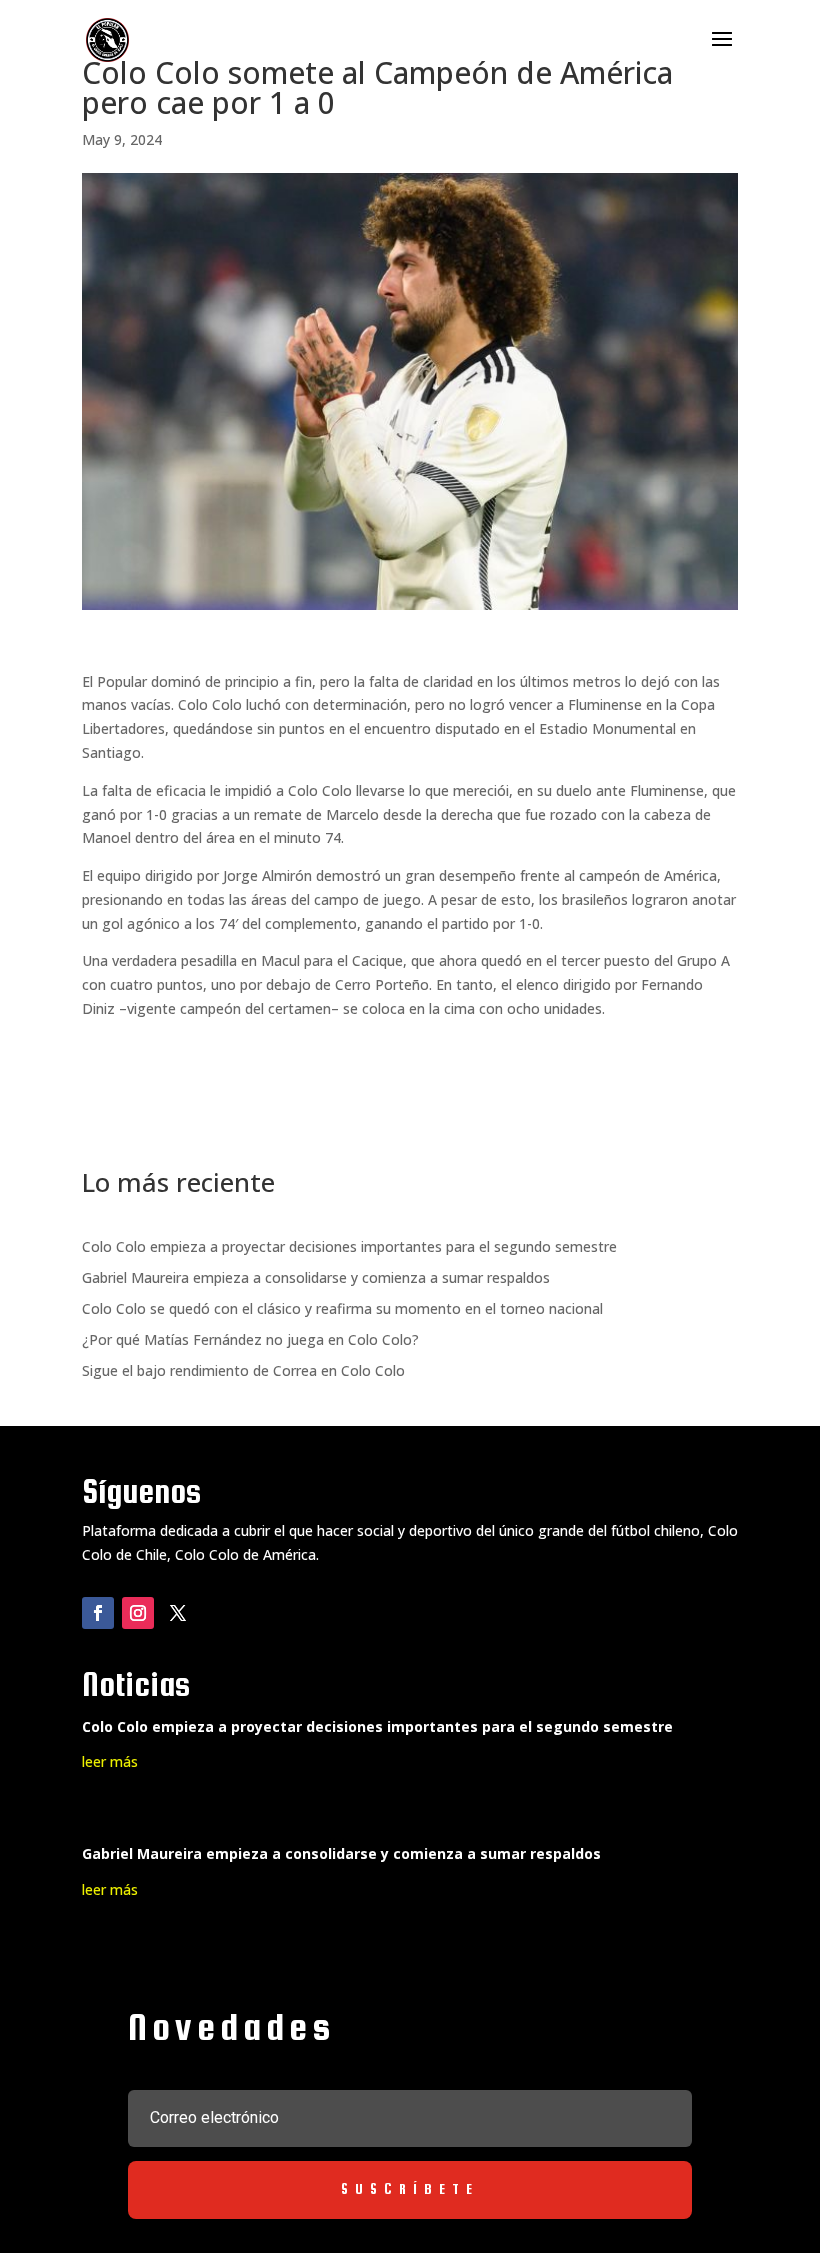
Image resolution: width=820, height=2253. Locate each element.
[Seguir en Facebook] (98, 1613)
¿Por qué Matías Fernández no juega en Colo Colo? (250, 1339)
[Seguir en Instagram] (138, 1613)
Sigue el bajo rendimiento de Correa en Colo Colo (243, 1370)
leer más (110, 1761)
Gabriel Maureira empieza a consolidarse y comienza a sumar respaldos (316, 1277)
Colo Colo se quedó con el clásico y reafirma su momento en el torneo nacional (342, 1308)
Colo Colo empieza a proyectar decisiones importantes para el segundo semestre (349, 1246)
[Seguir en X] (178, 1613)
